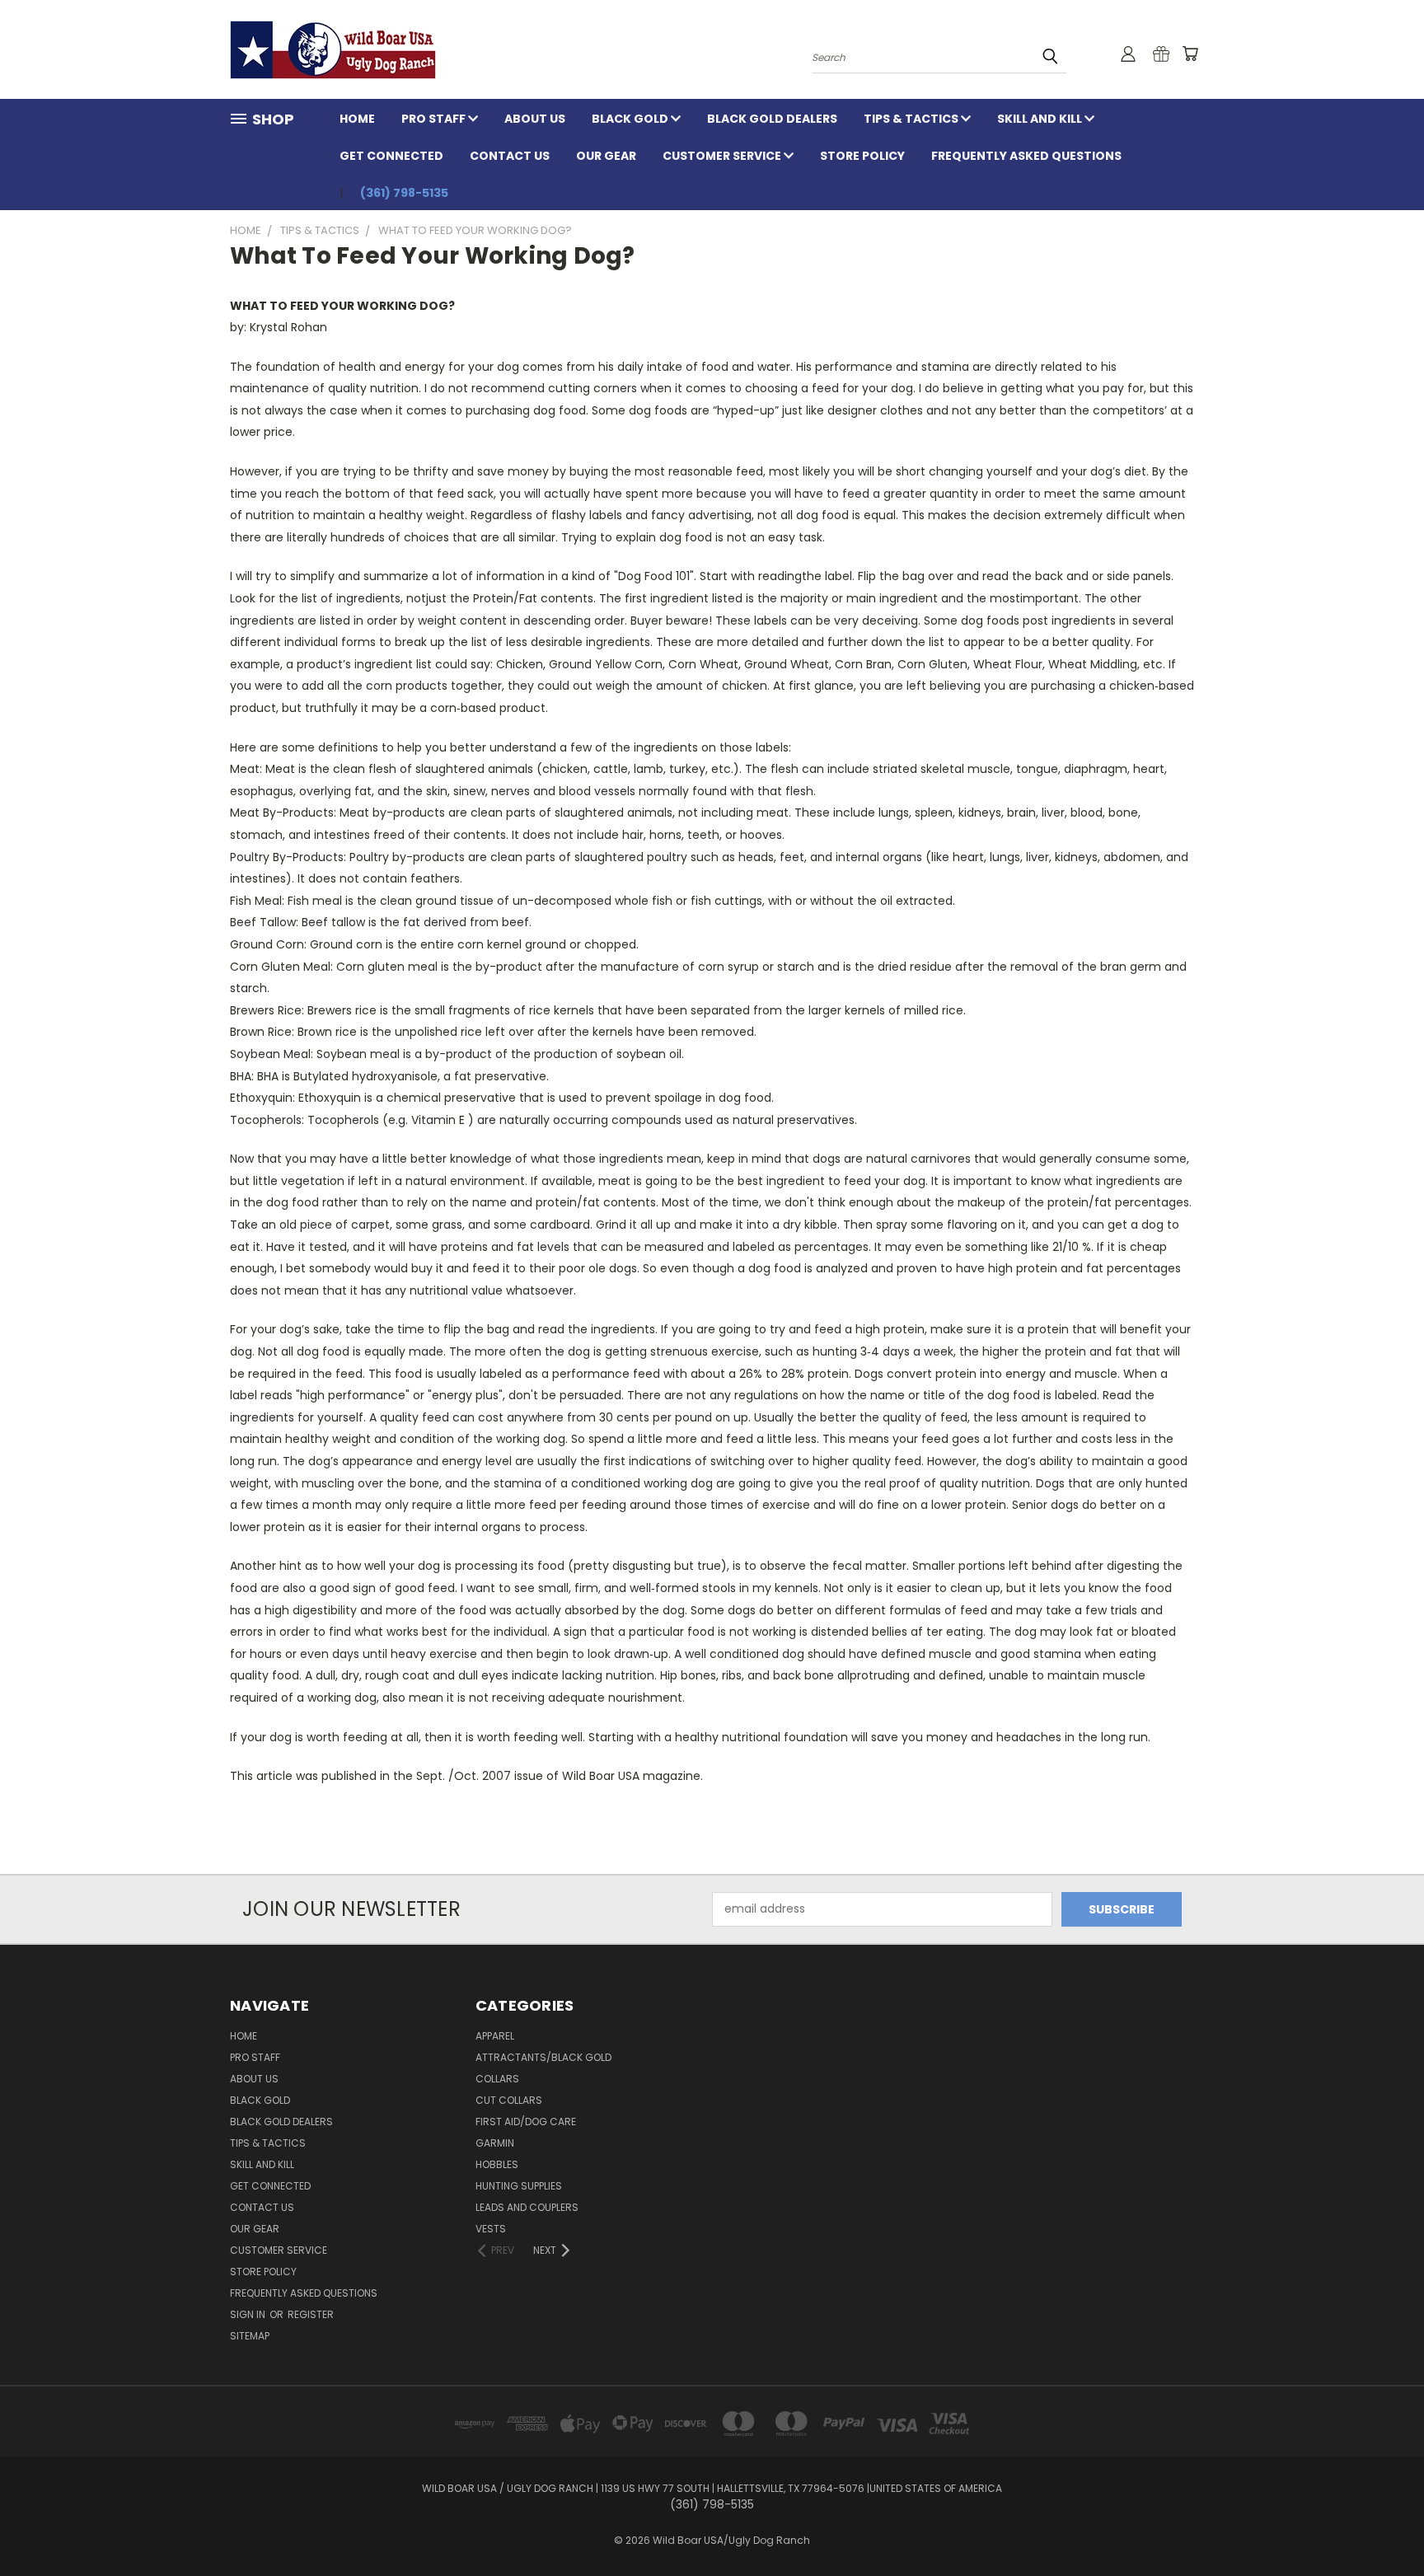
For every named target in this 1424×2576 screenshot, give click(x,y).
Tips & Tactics (912, 119)
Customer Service (723, 156)
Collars (497, 2079)
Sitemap (250, 2336)
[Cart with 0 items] (1190, 54)
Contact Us (510, 156)
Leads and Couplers (527, 2207)
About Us (535, 119)
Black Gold (631, 119)
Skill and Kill (1041, 119)
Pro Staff (435, 119)
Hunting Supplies (519, 2186)
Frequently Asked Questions (1026, 156)
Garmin (495, 2143)
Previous (1381, 2524)
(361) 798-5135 (404, 193)
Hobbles (497, 2164)
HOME (357, 119)
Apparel (495, 2036)
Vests (491, 2229)
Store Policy (862, 156)
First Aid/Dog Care (526, 2122)
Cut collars (509, 2100)
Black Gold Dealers (772, 119)
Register (311, 2314)
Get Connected (391, 156)
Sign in (249, 2314)
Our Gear (606, 156)
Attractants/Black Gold (543, 2057)
